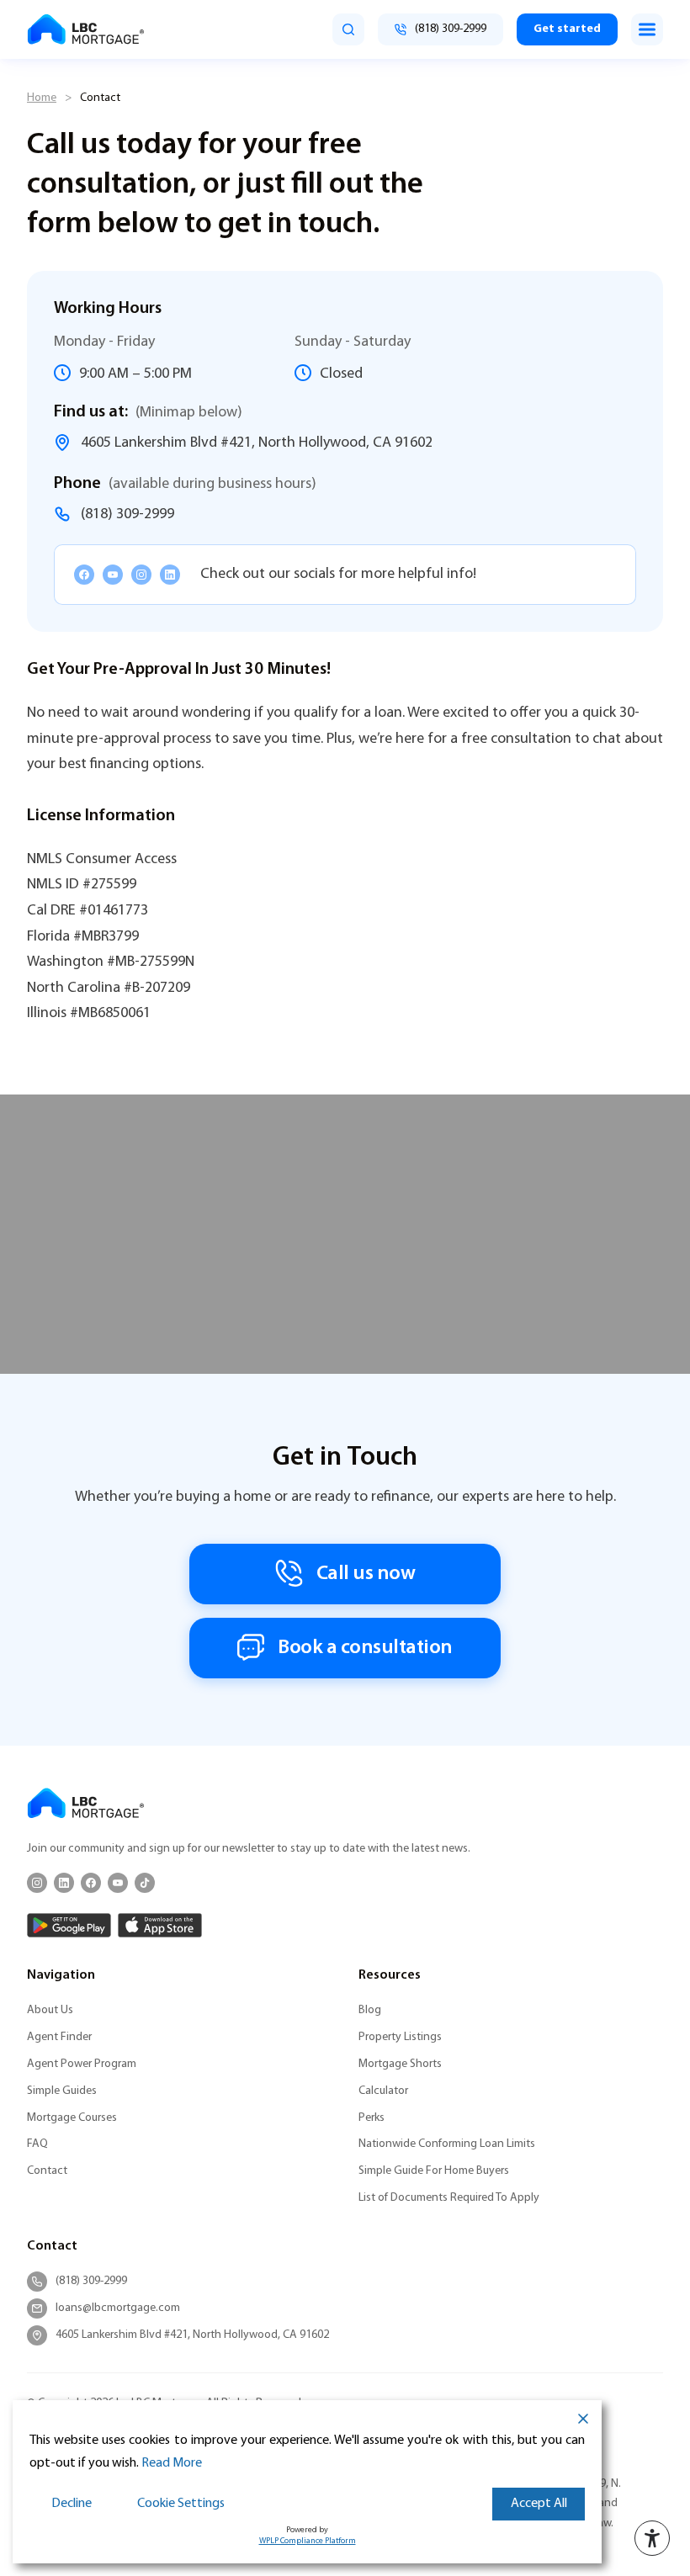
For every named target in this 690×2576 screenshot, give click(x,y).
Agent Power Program (82, 2064)
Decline (72, 2504)
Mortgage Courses (72, 2118)
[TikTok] (145, 1883)
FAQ (37, 2144)
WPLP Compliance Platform (308, 2541)
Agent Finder (59, 2037)
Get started (567, 29)
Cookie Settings (181, 2504)
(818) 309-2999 (127, 514)
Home (42, 98)
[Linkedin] (170, 575)
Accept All (539, 2504)
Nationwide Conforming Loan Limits (447, 2144)
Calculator (383, 2091)
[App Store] (160, 1925)
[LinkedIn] (64, 1883)
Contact (47, 2171)
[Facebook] (84, 575)
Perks (372, 2118)
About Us (50, 2010)
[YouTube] (113, 575)
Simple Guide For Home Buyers (434, 2171)
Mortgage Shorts (400, 2064)
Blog (370, 2010)
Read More (172, 2463)
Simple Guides (62, 2091)
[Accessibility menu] (652, 2538)
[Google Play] (69, 1925)
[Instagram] (141, 575)
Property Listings (400, 2037)
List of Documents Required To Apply (449, 2198)
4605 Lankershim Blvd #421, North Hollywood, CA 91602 (257, 443)
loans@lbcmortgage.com (118, 2308)
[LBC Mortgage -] (86, 29)
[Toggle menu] (647, 29)
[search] (348, 29)
